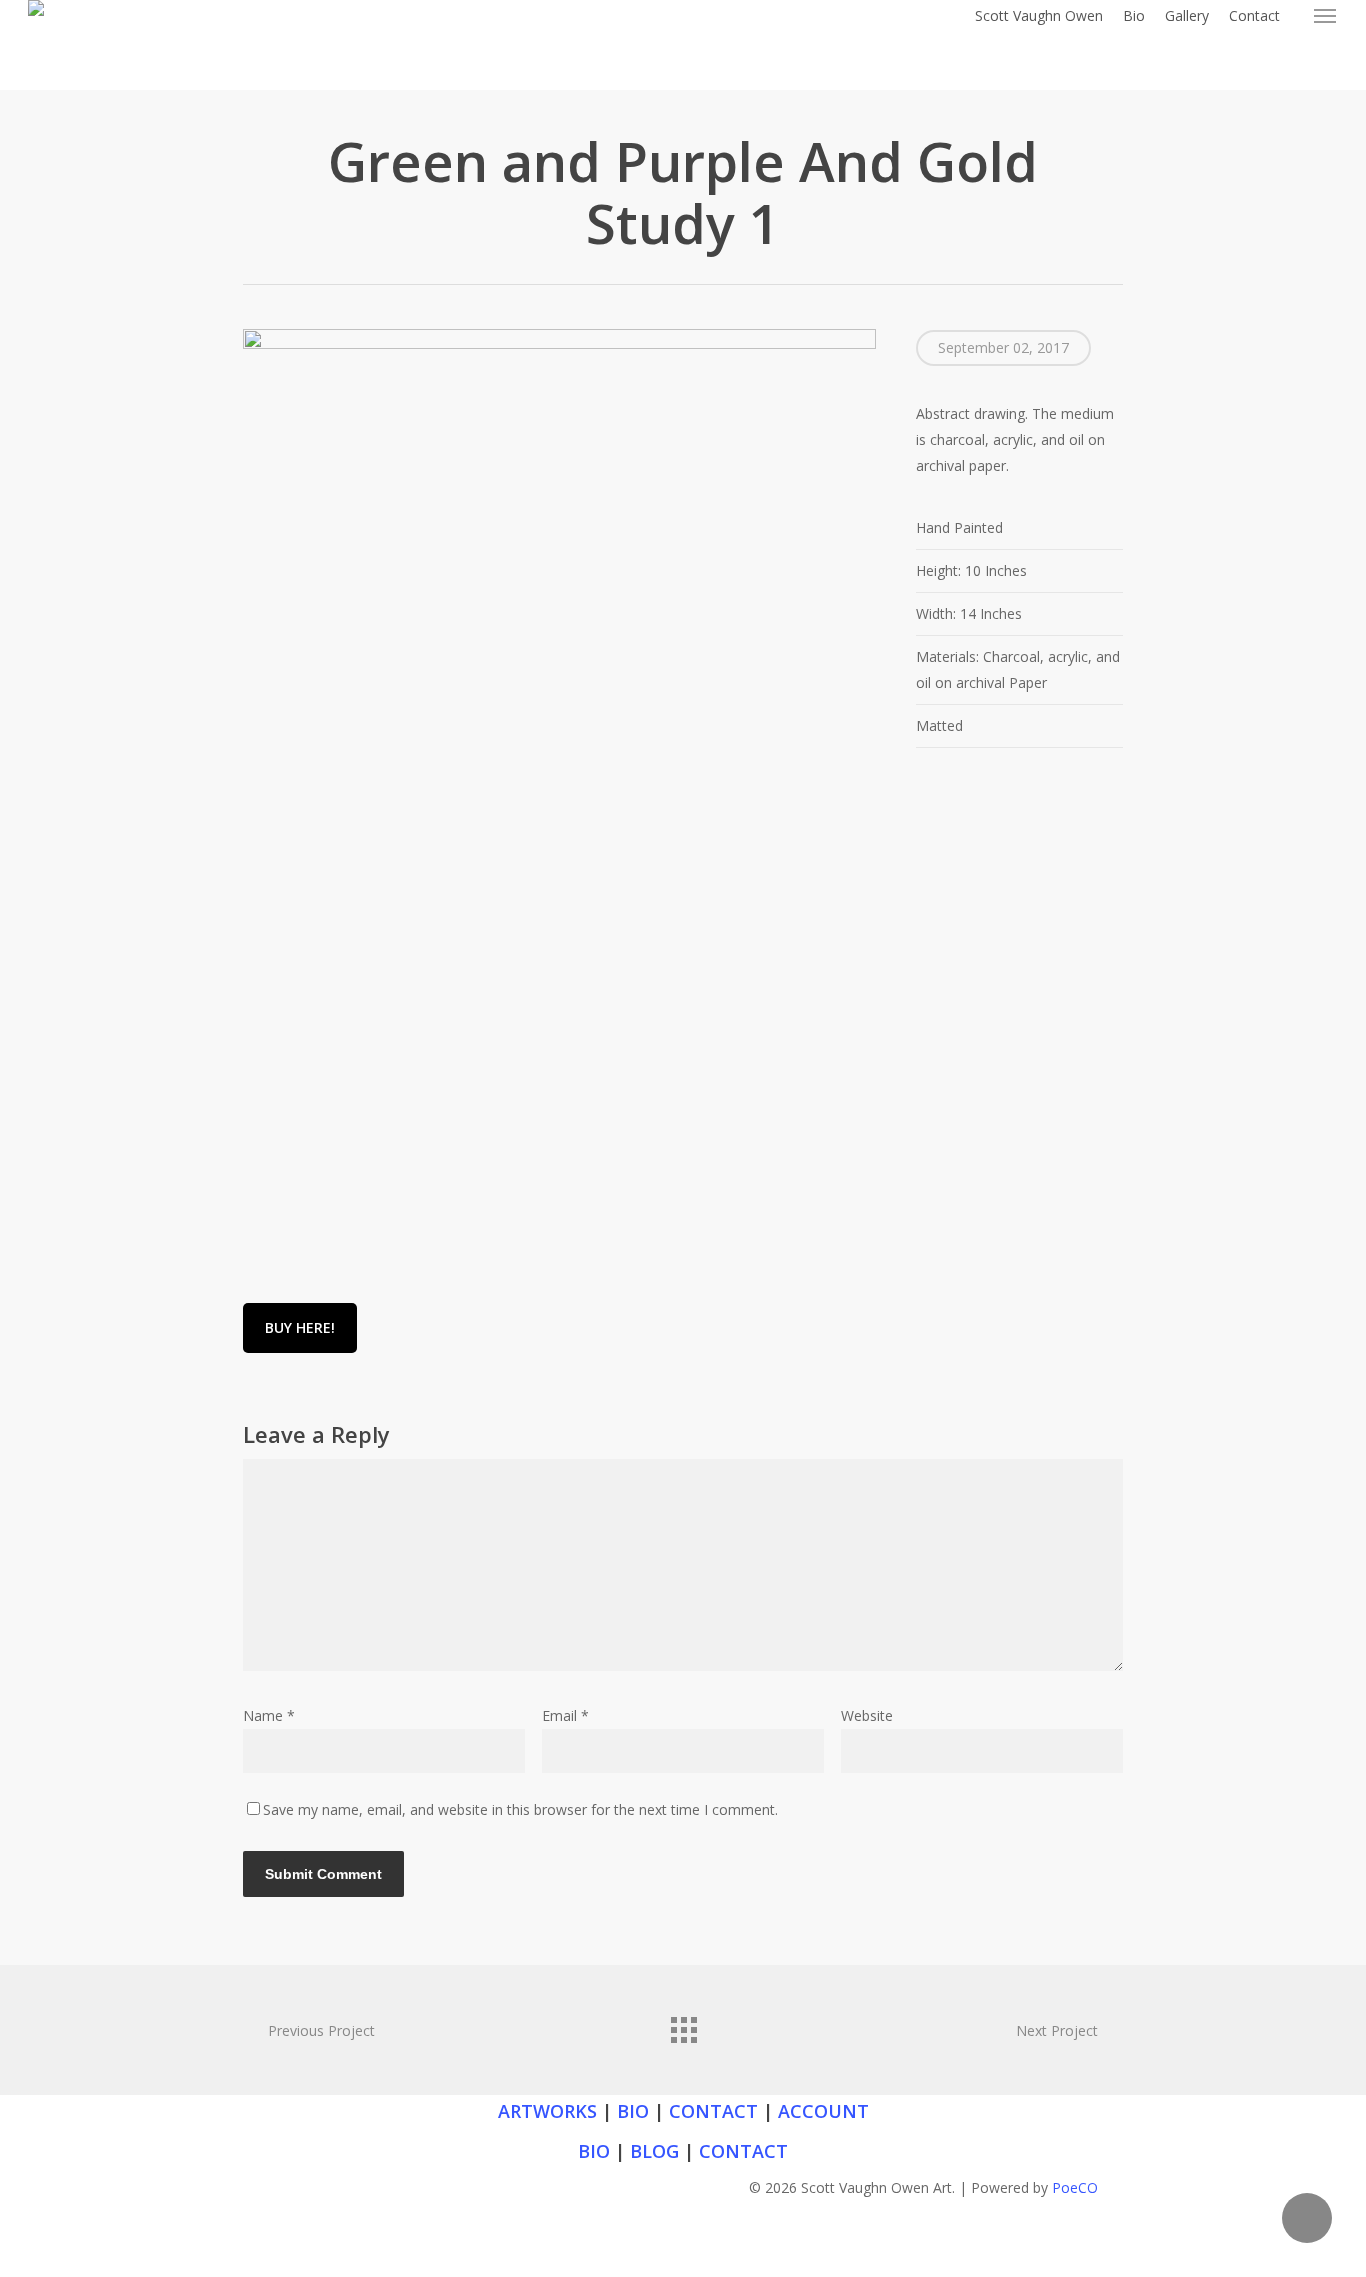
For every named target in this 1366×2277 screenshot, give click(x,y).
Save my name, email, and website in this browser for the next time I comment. (520, 1809)
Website (867, 1715)
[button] (1326, 16)
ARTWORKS (547, 2111)
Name (269, 1715)
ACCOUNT (823, 2111)
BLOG (654, 2151)
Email (565, 1715)
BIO (633, 2111)
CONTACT (713, 2111)
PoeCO (1075, 2187)
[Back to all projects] (683, 2025)
